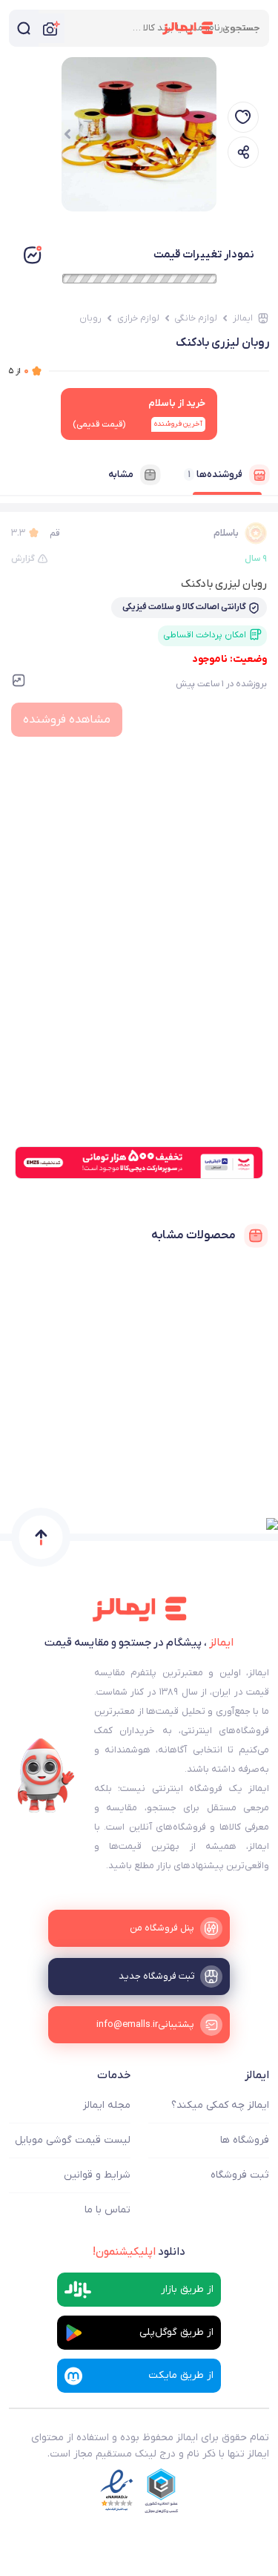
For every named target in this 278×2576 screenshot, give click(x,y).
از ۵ (19, 371)
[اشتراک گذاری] (243, 152)
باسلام (226, 533)
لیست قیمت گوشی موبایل (73, 2140)
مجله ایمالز (107, 2105)
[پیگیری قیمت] (243, 117)
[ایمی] (46, 1775)
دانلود (139, 2252)
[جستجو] (24, 28)
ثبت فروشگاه (240, 2175)
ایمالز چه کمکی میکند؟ (220, 2105)
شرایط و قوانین (97, 2175)
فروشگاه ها (245, 2140)
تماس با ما (107, 2210)
